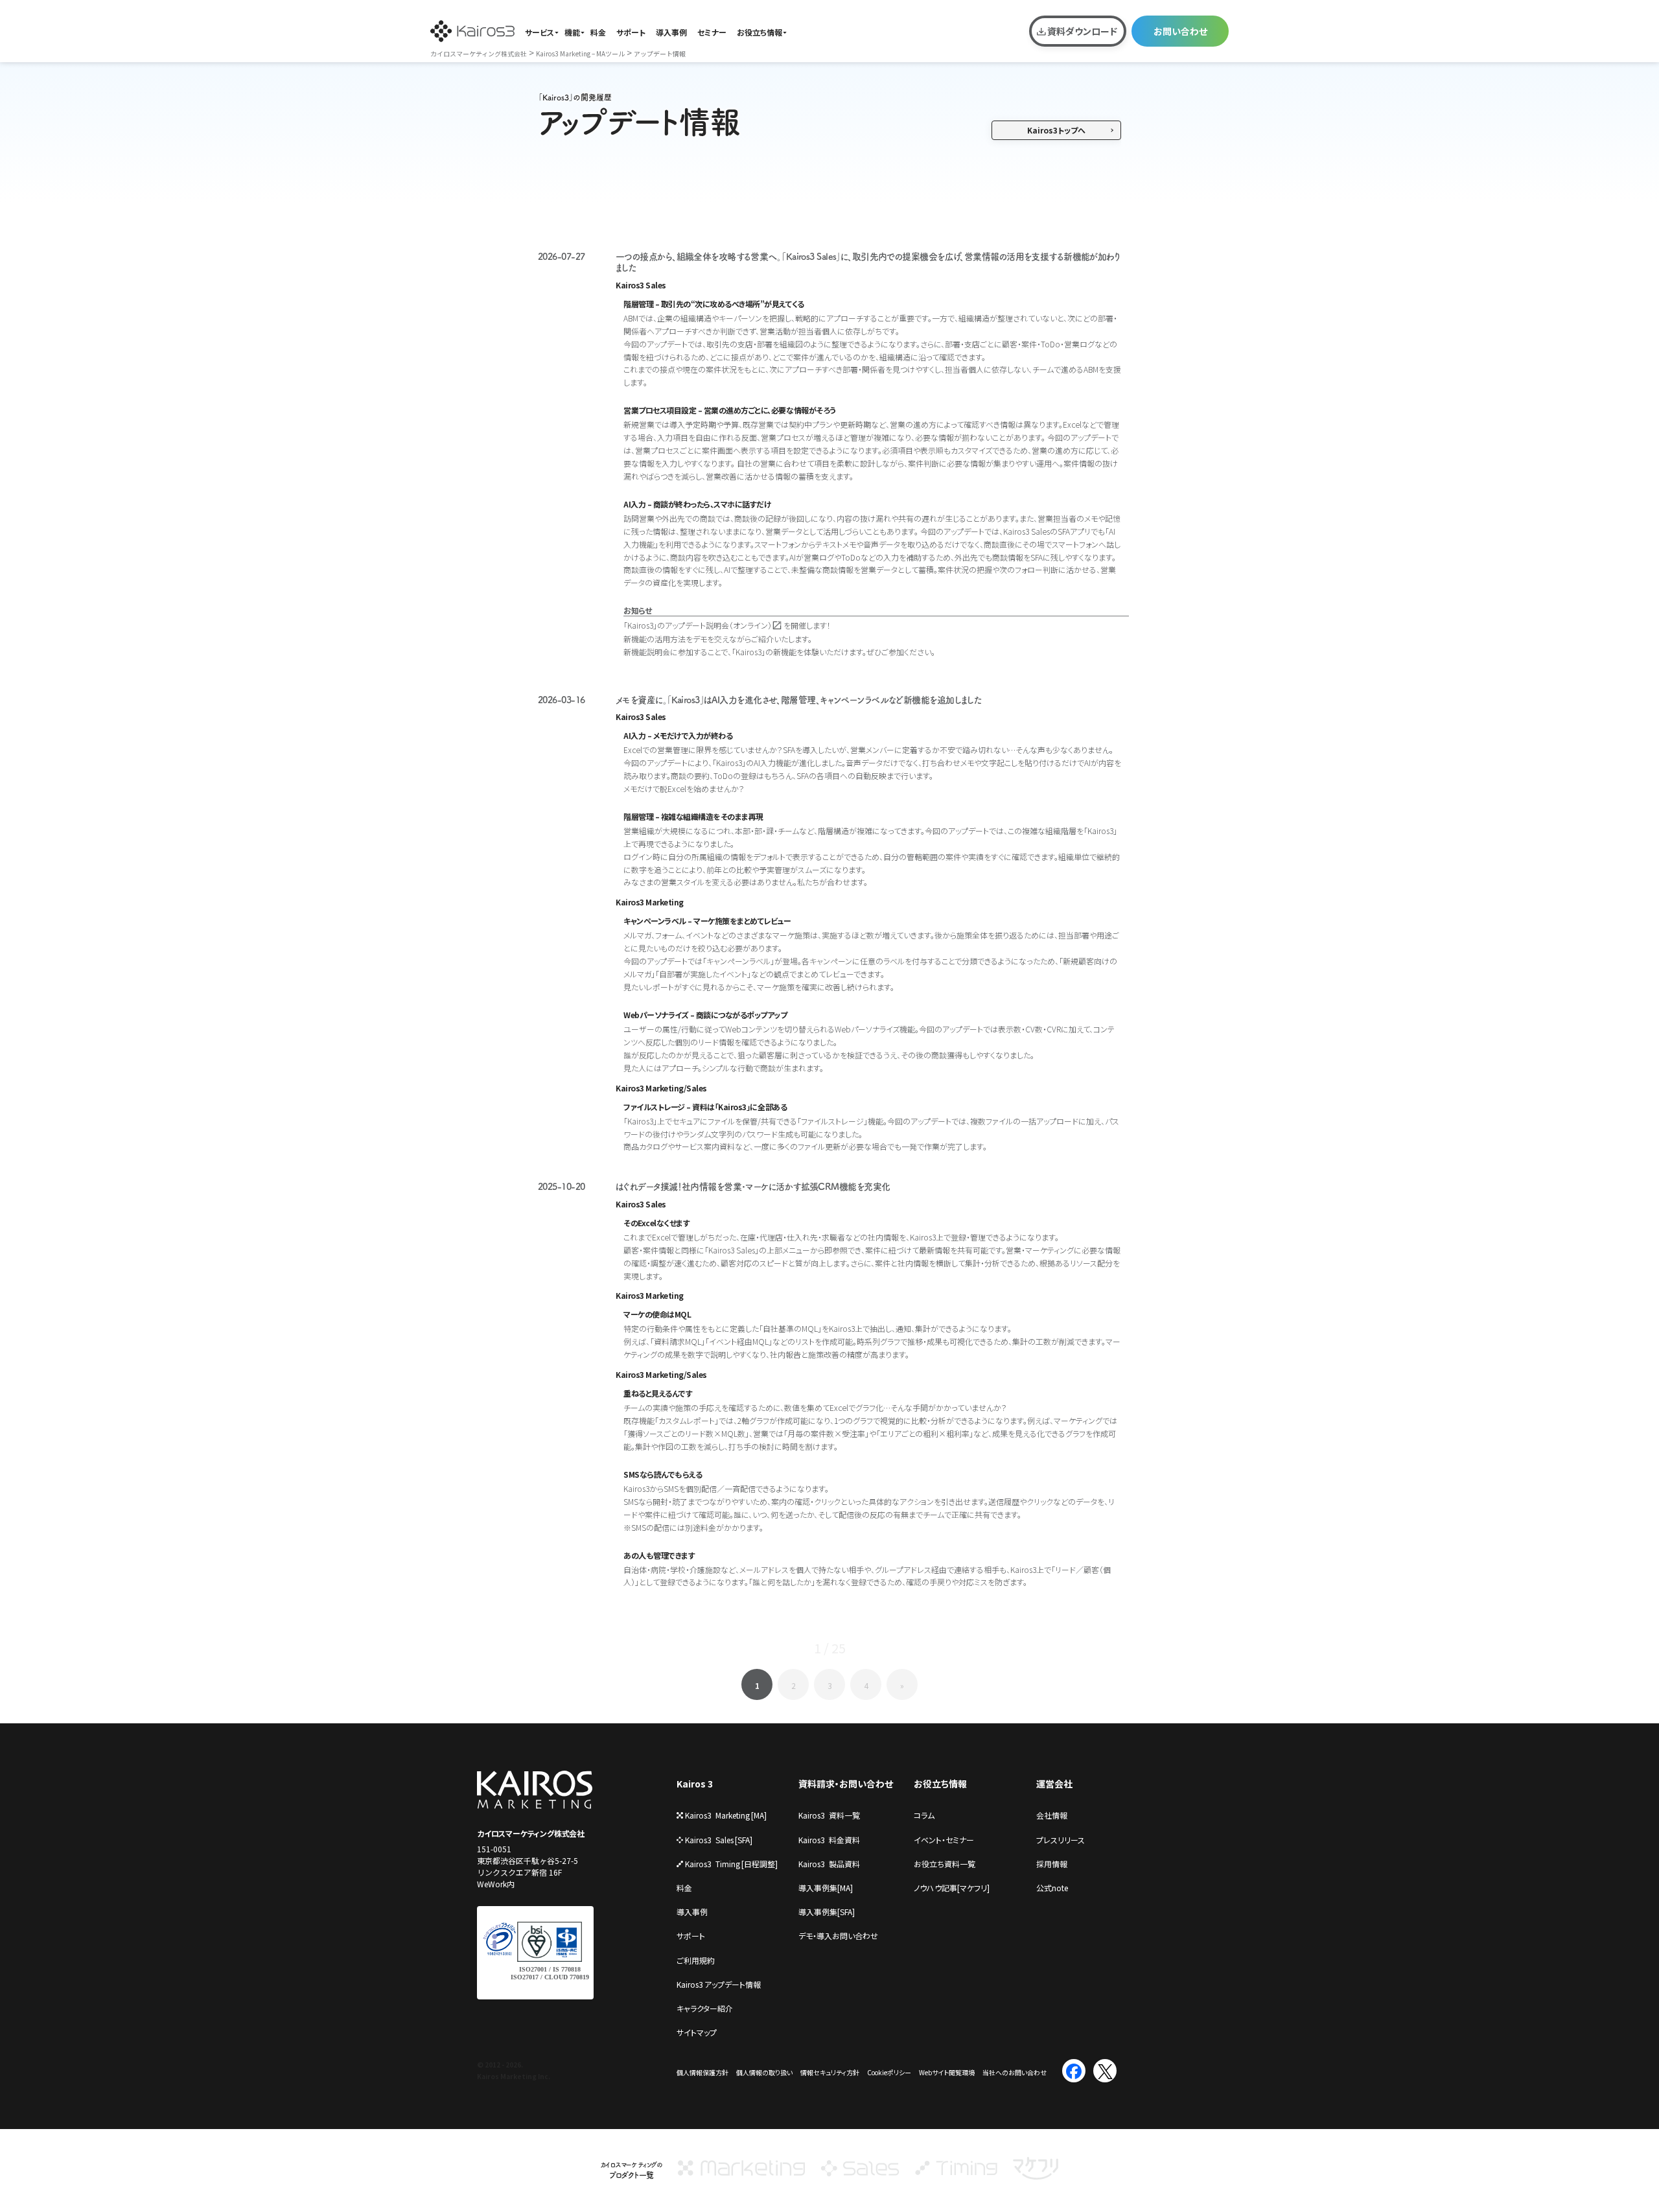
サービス (539, 32)
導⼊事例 (692, 1912)
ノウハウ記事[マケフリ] (952, 1888)
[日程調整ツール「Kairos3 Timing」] (956, 2174)
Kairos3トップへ (1056, 130)
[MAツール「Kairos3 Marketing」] (741, 2174)
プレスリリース (1061, 1840)
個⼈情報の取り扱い (764, 2072)
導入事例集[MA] (826, 1888)
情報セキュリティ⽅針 (830, 2072)
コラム (924, 1815)
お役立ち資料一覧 (945, 1864)
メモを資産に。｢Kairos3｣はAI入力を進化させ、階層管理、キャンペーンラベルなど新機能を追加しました (799, 700)
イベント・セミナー (944, 1840)
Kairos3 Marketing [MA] (726, 1815)
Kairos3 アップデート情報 (719, 1984)
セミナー (712, 32)
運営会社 (1054, 1784)
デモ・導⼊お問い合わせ (838, 1936)
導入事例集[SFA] (827, 1912)
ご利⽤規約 (696, 1960)
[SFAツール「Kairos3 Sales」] (860, 2174)
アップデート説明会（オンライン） (718, 625)
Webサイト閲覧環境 (947, 2072)
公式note (1052, 1888)
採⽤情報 (1052, 1864)
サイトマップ (697, 2032)
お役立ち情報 (760, 32)
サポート (631, 32)
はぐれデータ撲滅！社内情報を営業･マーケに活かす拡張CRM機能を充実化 (753, 1187)
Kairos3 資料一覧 (829, 1815)
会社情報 (1052, 1815)
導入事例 (671, 32)
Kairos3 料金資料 (829, 1840)
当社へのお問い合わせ (1015, 2072)
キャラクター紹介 (705, 2008)
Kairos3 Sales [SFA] (719, 1840)
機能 (572, 32)
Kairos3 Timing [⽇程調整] (731, 1864)
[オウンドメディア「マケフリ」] (1036, 2174)
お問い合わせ (1180, 31)
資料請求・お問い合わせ (846, 1784)
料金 (598, 32)
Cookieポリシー (889, 2072)
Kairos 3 (695, 1784)
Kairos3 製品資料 (829, 1864)
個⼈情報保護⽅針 (702, 2072)
